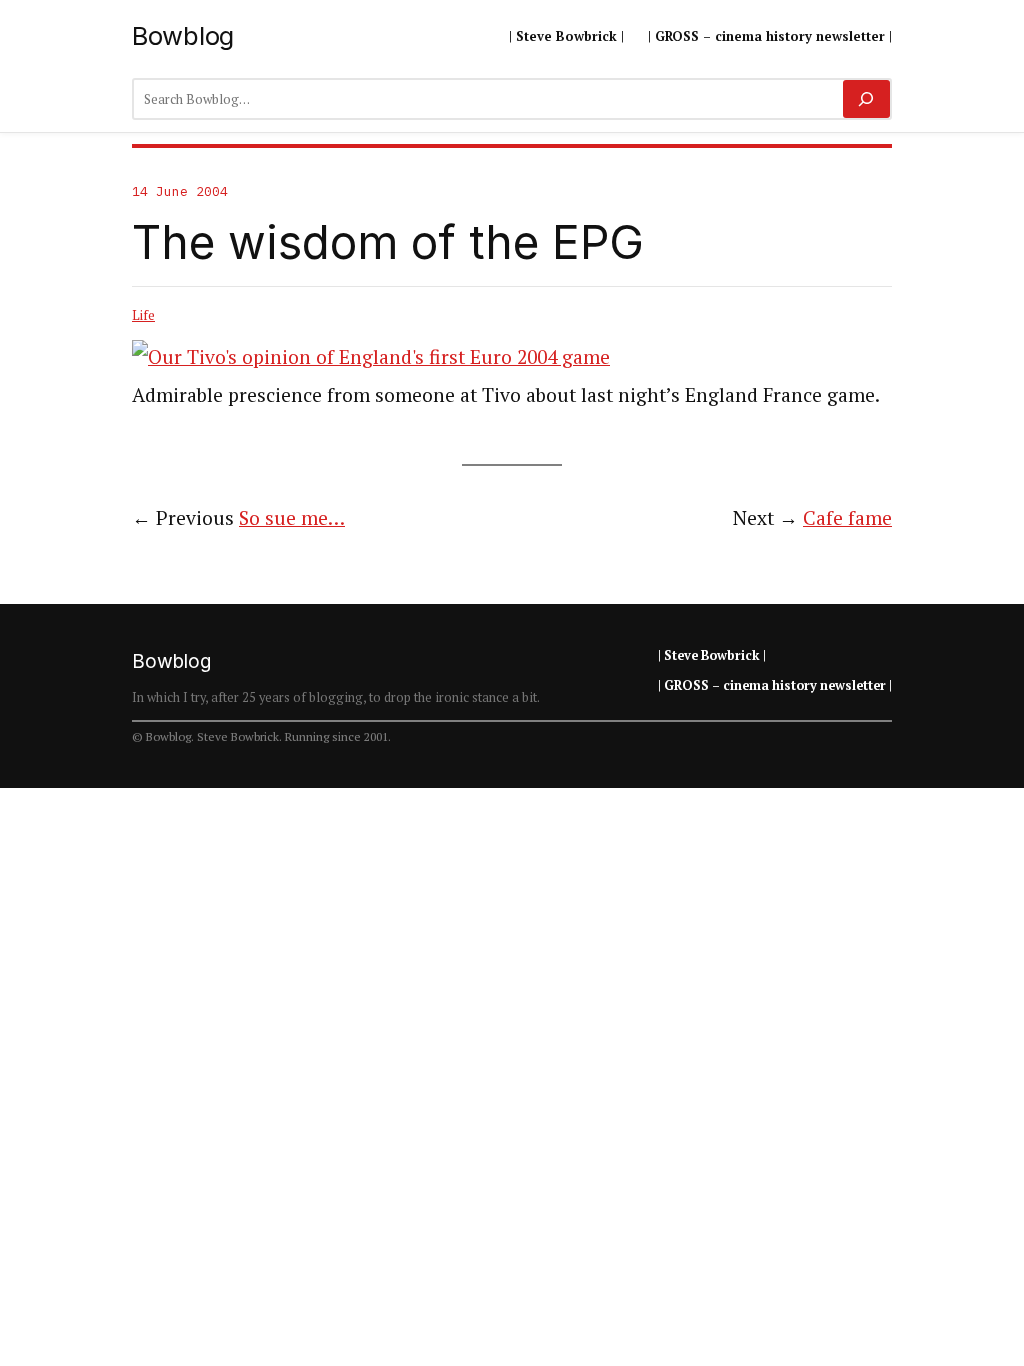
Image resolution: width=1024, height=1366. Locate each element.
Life (143, 315)
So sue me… (292, 518)
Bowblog (183, 35)
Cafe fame (847, 518)
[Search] (866, 99)
